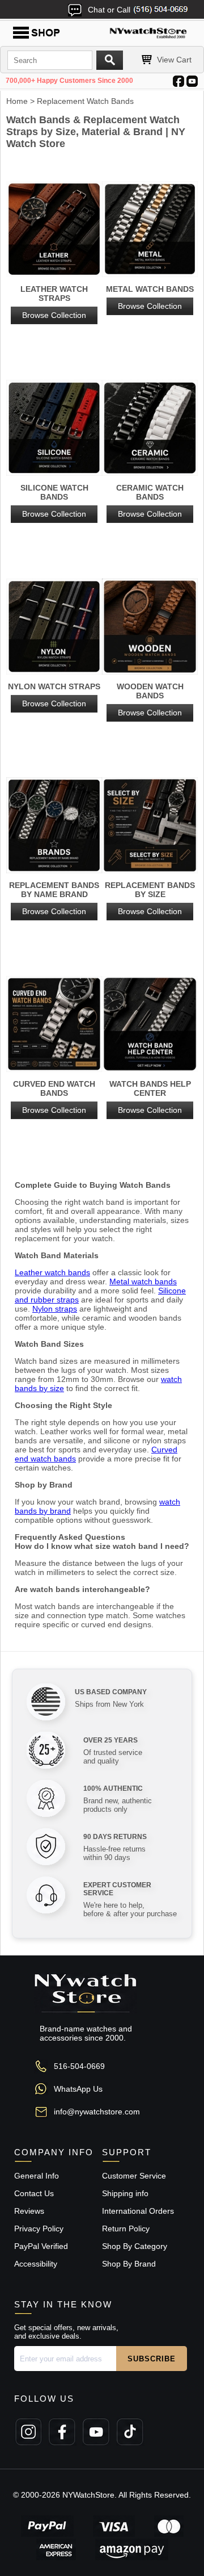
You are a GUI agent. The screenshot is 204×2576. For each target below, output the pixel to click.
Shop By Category (135, 2246)
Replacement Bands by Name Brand (54, 898)
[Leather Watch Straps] (54, 230)
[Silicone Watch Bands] (54, 429)
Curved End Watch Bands (54, 1097)
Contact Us (34, 2193)
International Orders (138, 2211)
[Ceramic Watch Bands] (150, 429)
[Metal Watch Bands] (150, 230)
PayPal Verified (41, 2246)
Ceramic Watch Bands (150, 501)
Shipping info (125, 2193)
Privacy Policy (39, 2229)
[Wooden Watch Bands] (150, 627)
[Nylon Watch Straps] (54, 627)
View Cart (174, 60)
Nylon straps (55, 1309)
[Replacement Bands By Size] (150, 826)
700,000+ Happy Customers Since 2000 (69, 81)
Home (17, 101)
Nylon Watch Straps (54, 695)
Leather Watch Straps (54, 302)
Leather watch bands (52, 1272)
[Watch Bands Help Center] (150, 1025)
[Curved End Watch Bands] (54, 1025)
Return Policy (126, 2229)
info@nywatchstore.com (97, 2112)
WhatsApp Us (78, 2089)
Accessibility (36, 2264)
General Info (37, 2176)
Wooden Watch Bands (150, 700)
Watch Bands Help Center (150, 1097)
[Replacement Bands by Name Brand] (54, 826)
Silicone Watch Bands (54, 501)
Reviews (29, 2211)
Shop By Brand (129, 2264)
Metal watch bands (143, 1281)
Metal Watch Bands (150, 298)
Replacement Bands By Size (150, 898)
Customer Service (134, 2176)
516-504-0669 (79, 2066)
